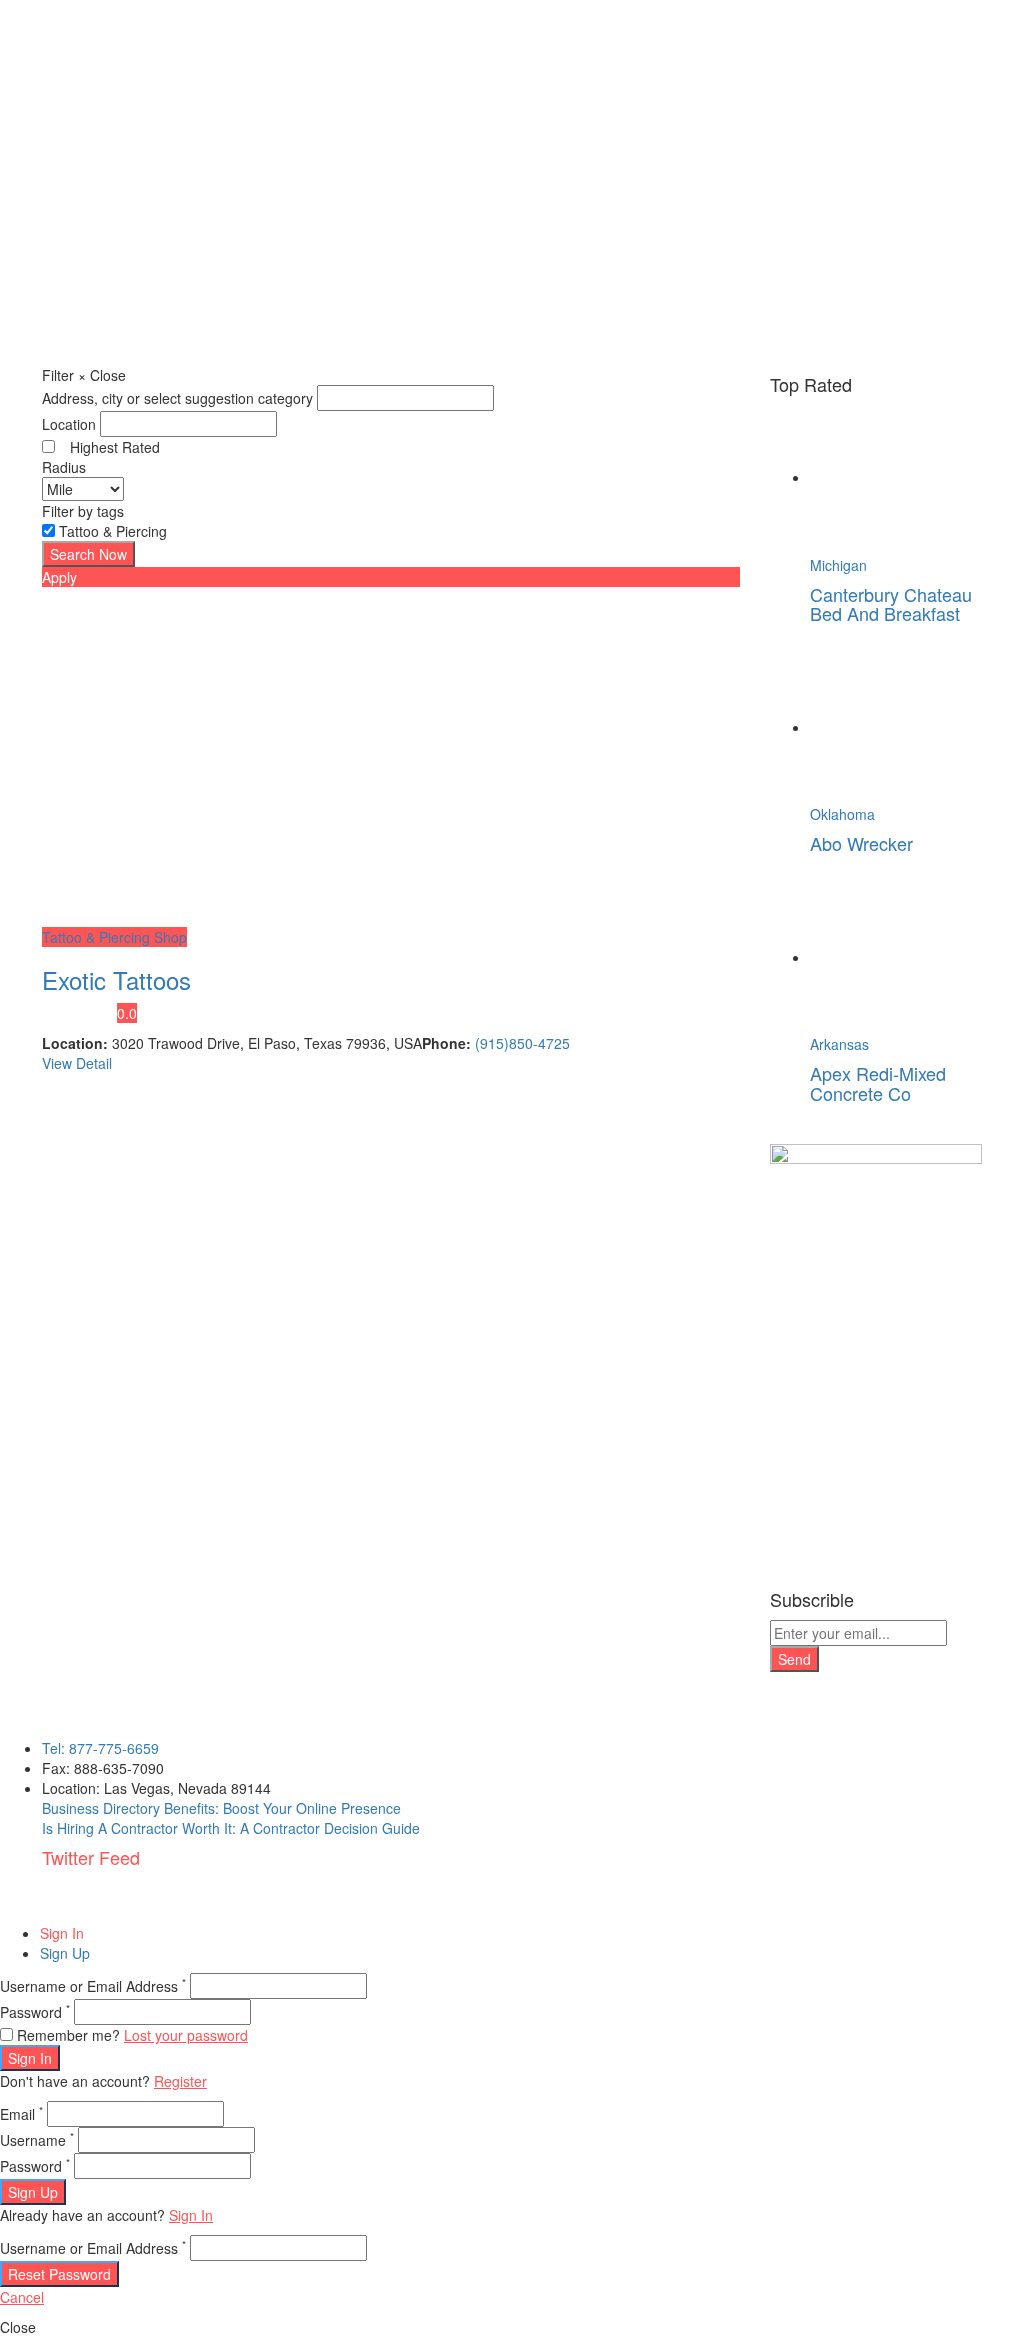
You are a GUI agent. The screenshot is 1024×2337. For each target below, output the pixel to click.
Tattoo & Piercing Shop (114, 937)
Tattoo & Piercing (113, 531)
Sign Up (65, 1953)
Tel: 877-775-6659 (100, 1748)
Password (35, 2012)
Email (21, 2114)
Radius (64, 467)
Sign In (62, 1933)
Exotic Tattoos (116, 979)
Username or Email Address (93, 1986)
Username (37, 2140)
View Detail (77, 1063)
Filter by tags (83, 511)
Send (794, 1659)
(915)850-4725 (522, 1043)
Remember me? (68, 2035)
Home (74, 305)
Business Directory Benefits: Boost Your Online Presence (221, 1808)
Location (69, 424)
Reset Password (59, 2274)
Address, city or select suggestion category (177, 398)
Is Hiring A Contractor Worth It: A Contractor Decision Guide (231, 1828)
